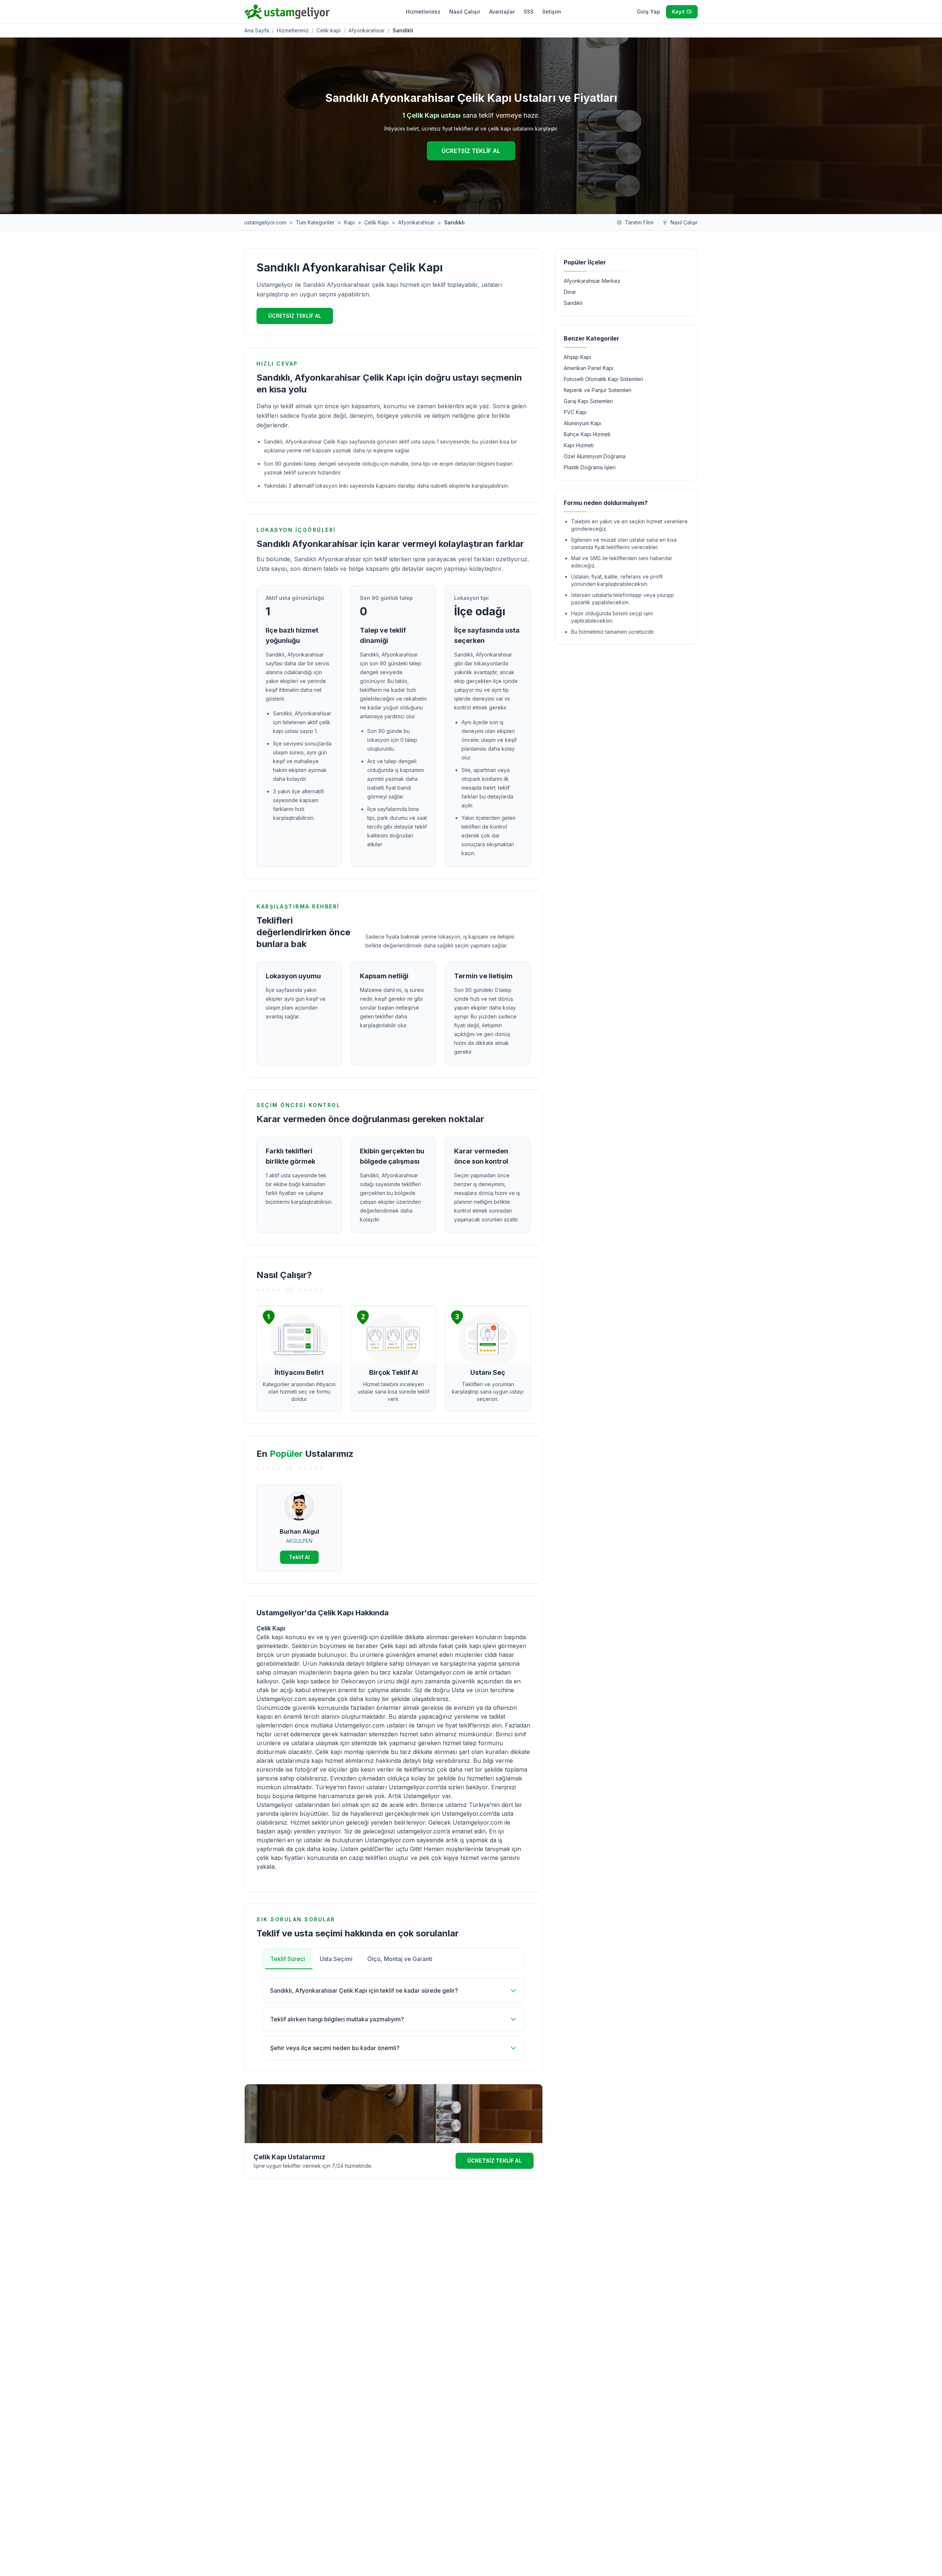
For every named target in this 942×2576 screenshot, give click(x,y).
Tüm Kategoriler (315, 222)
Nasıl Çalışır (465, 12)
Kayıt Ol (682, 12)
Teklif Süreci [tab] (288, 1959)
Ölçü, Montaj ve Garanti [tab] (400, 1959)
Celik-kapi (329, 30)
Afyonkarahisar (367, 30)
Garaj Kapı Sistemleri (588, 401)
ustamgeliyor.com (265, 222)
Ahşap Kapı (577, 357)
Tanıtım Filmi (639, 222)
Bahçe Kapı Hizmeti (587, 434)
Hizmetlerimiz (423, 12)
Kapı (349, 222)
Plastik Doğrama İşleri (590, 467)
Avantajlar (502, 12)
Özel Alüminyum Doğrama (595, 456)
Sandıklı (573, 303)
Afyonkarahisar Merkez (592, 281)
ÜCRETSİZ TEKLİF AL (471, 151)
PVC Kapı (575, 412)
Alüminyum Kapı (582, 423)
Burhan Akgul (299, 1531)
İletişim (552, 12)
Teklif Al (299, 1557)
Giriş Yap (649, 12)
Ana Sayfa (257, 30)
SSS (529, 12)
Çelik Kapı (376, 222)
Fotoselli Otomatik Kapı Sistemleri (603, 379)
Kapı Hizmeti (579, 445)
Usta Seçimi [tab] (336, 1959)
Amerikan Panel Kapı (589, 368)
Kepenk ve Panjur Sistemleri (598, 390)
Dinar (570, 292)
